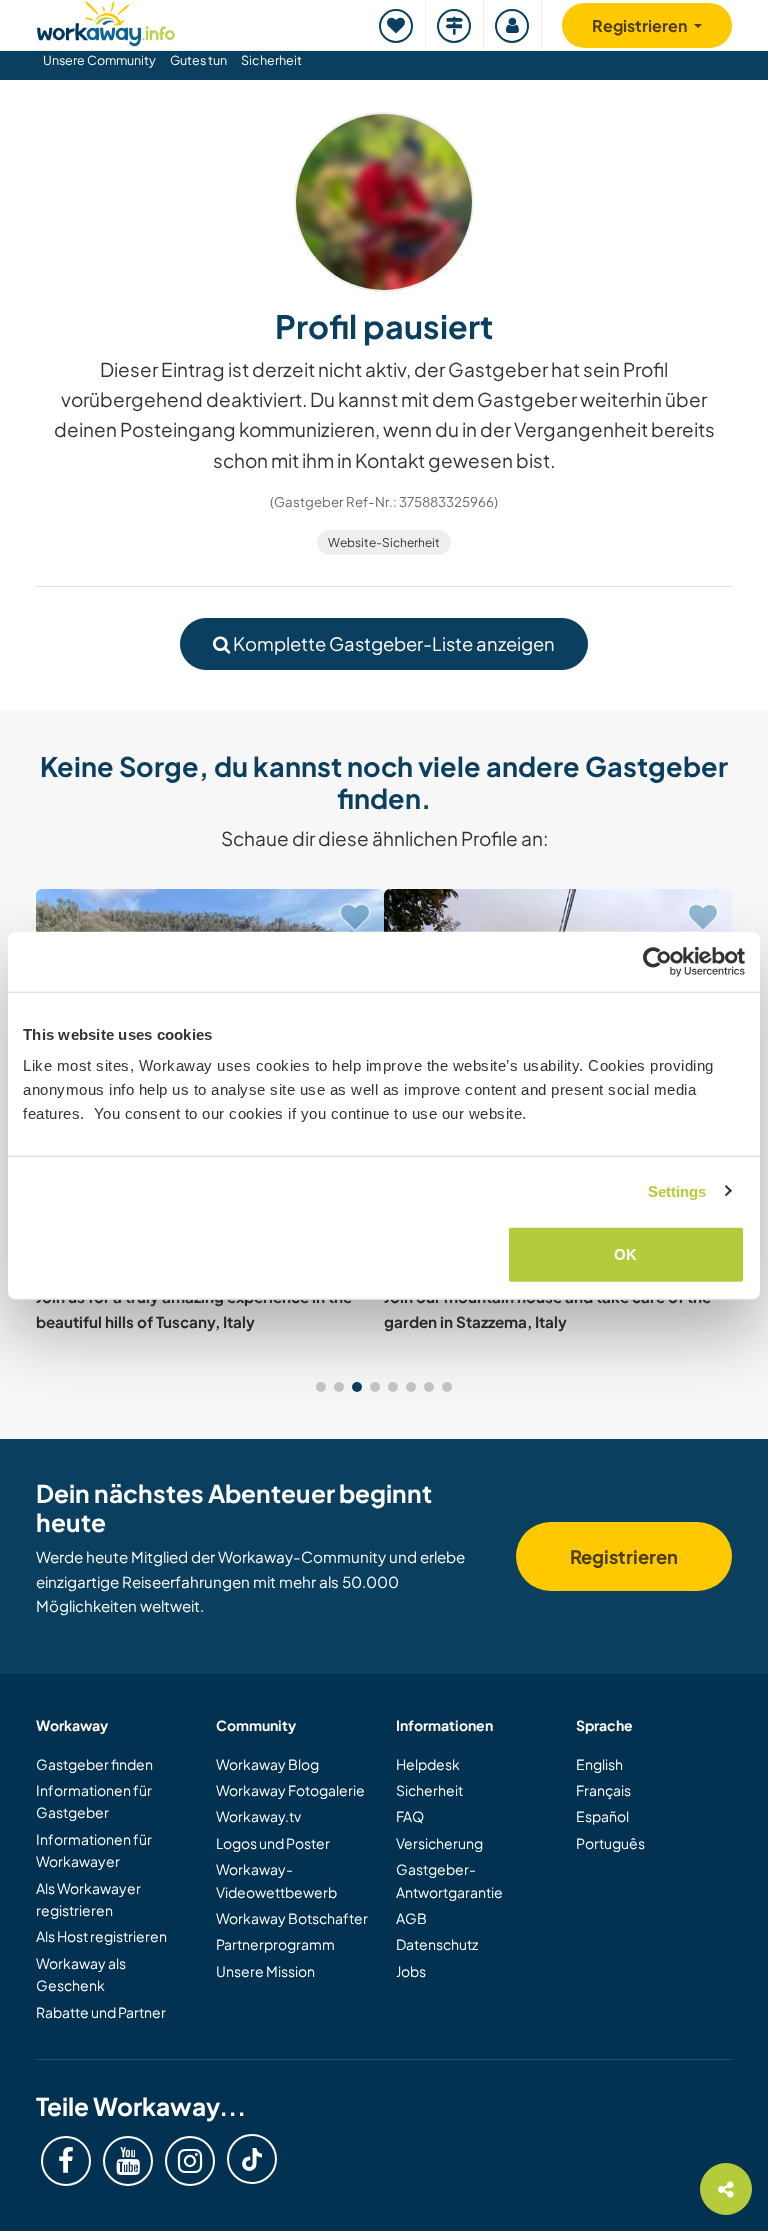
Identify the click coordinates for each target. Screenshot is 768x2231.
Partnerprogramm (275, 1944)
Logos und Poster (273, 1843)
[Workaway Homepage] (106, 20)
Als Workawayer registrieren (88, 1899)
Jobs (411, 1971)
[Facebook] (66, 2161)
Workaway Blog (267, 1764)
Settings (677, 1190)
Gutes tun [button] (198, 60)
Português (610, 1843)
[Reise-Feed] (455, 25)
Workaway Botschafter (292, 1918)
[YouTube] (128, 2161)
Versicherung (439, 1843)
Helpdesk (428, 1764)
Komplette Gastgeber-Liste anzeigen (392, 643)
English (599, 1764)
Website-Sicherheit (384, 542)
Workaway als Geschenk (81, 1974)
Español (602, 1816)
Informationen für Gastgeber (94, 1801)
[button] (321, 1387)
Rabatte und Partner (101, 2012)
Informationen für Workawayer (94, 1850)
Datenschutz (437, 1944)
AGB (411, 1918)
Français (603, 1790)
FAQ (410, 1816)
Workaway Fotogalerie (290, 1790)
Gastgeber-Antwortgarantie (449, 1880)
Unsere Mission (265, 1971)
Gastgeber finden (94, 1764)
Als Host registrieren (101, 1936)
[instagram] (190, 2161)
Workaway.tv (258, 1816)
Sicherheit (271, 60)
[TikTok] (252, 2159)
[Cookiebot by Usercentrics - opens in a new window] (657, 961)
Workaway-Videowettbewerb (276, 1880)
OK (625, 1254)
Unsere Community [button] (99, 60)
